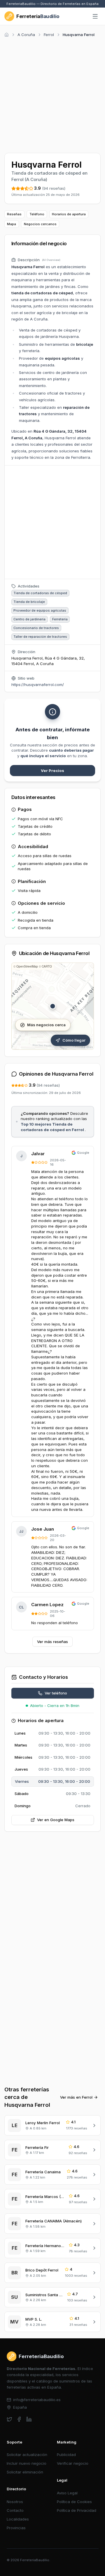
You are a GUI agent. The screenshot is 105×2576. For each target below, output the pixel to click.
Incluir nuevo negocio (27, 2463)
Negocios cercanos (40, 224)
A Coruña (26, 35)
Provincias (16, 2528)
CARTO (47, 966)
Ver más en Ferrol (76, 2097)
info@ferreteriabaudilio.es (37, 2400)
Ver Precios (52, 771)
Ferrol (49, 35)
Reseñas (14, 214)
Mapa (12, 224)
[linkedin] (29, 2419)
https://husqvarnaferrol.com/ (38, 685)
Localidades (18, 2519)
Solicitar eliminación (25, 2472)
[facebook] (19, 2419)
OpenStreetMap (27, 966)
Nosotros (15, 2502)
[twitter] (9, 2419)
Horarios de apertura (69, 214)
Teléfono (37, 214)
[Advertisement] (52, 94)
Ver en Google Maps (56, 1820)
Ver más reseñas (52, 1642)
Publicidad (66, 2455)
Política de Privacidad (77, 2510)
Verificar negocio (73, 2463)
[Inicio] (7, 35)
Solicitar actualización (27, 2455)
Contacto (15, 2510)
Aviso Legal (67, 2493)
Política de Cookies (74, 2502)
